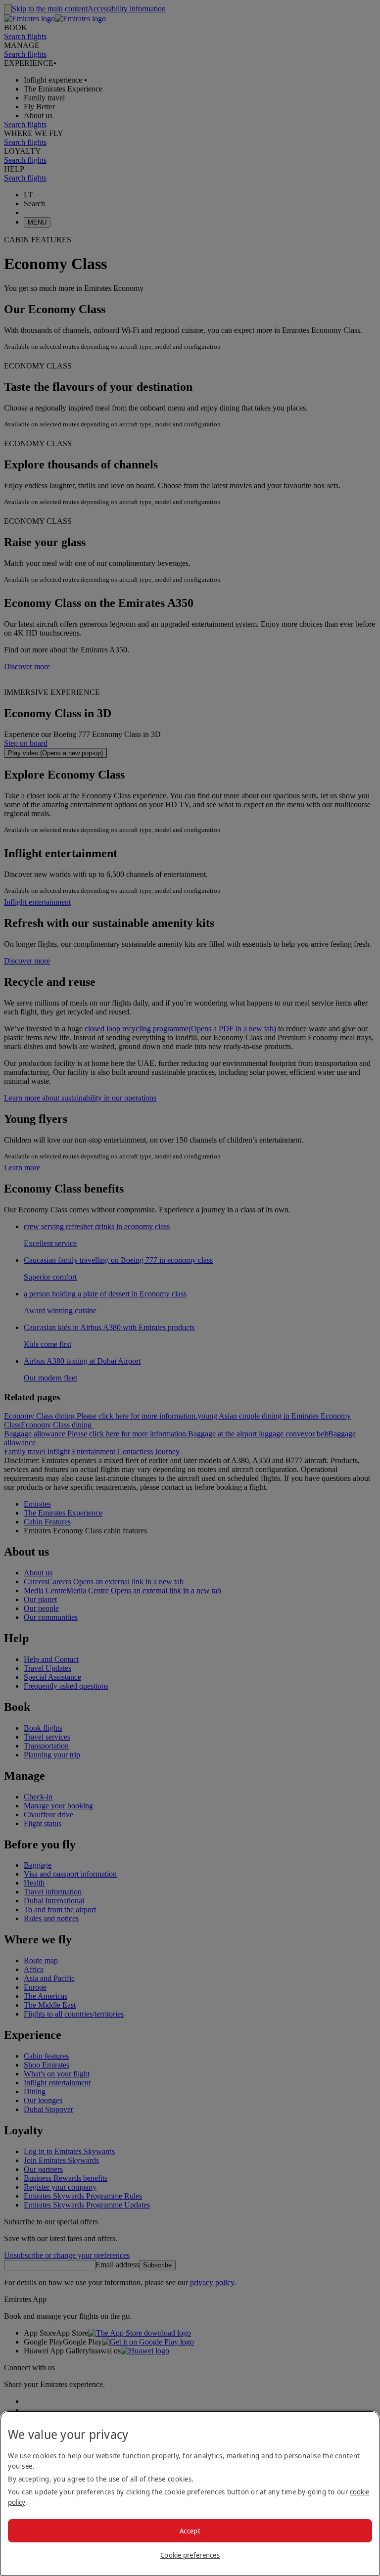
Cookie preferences (190, 2555)
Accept (190, 2531)
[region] (190, 2493)
